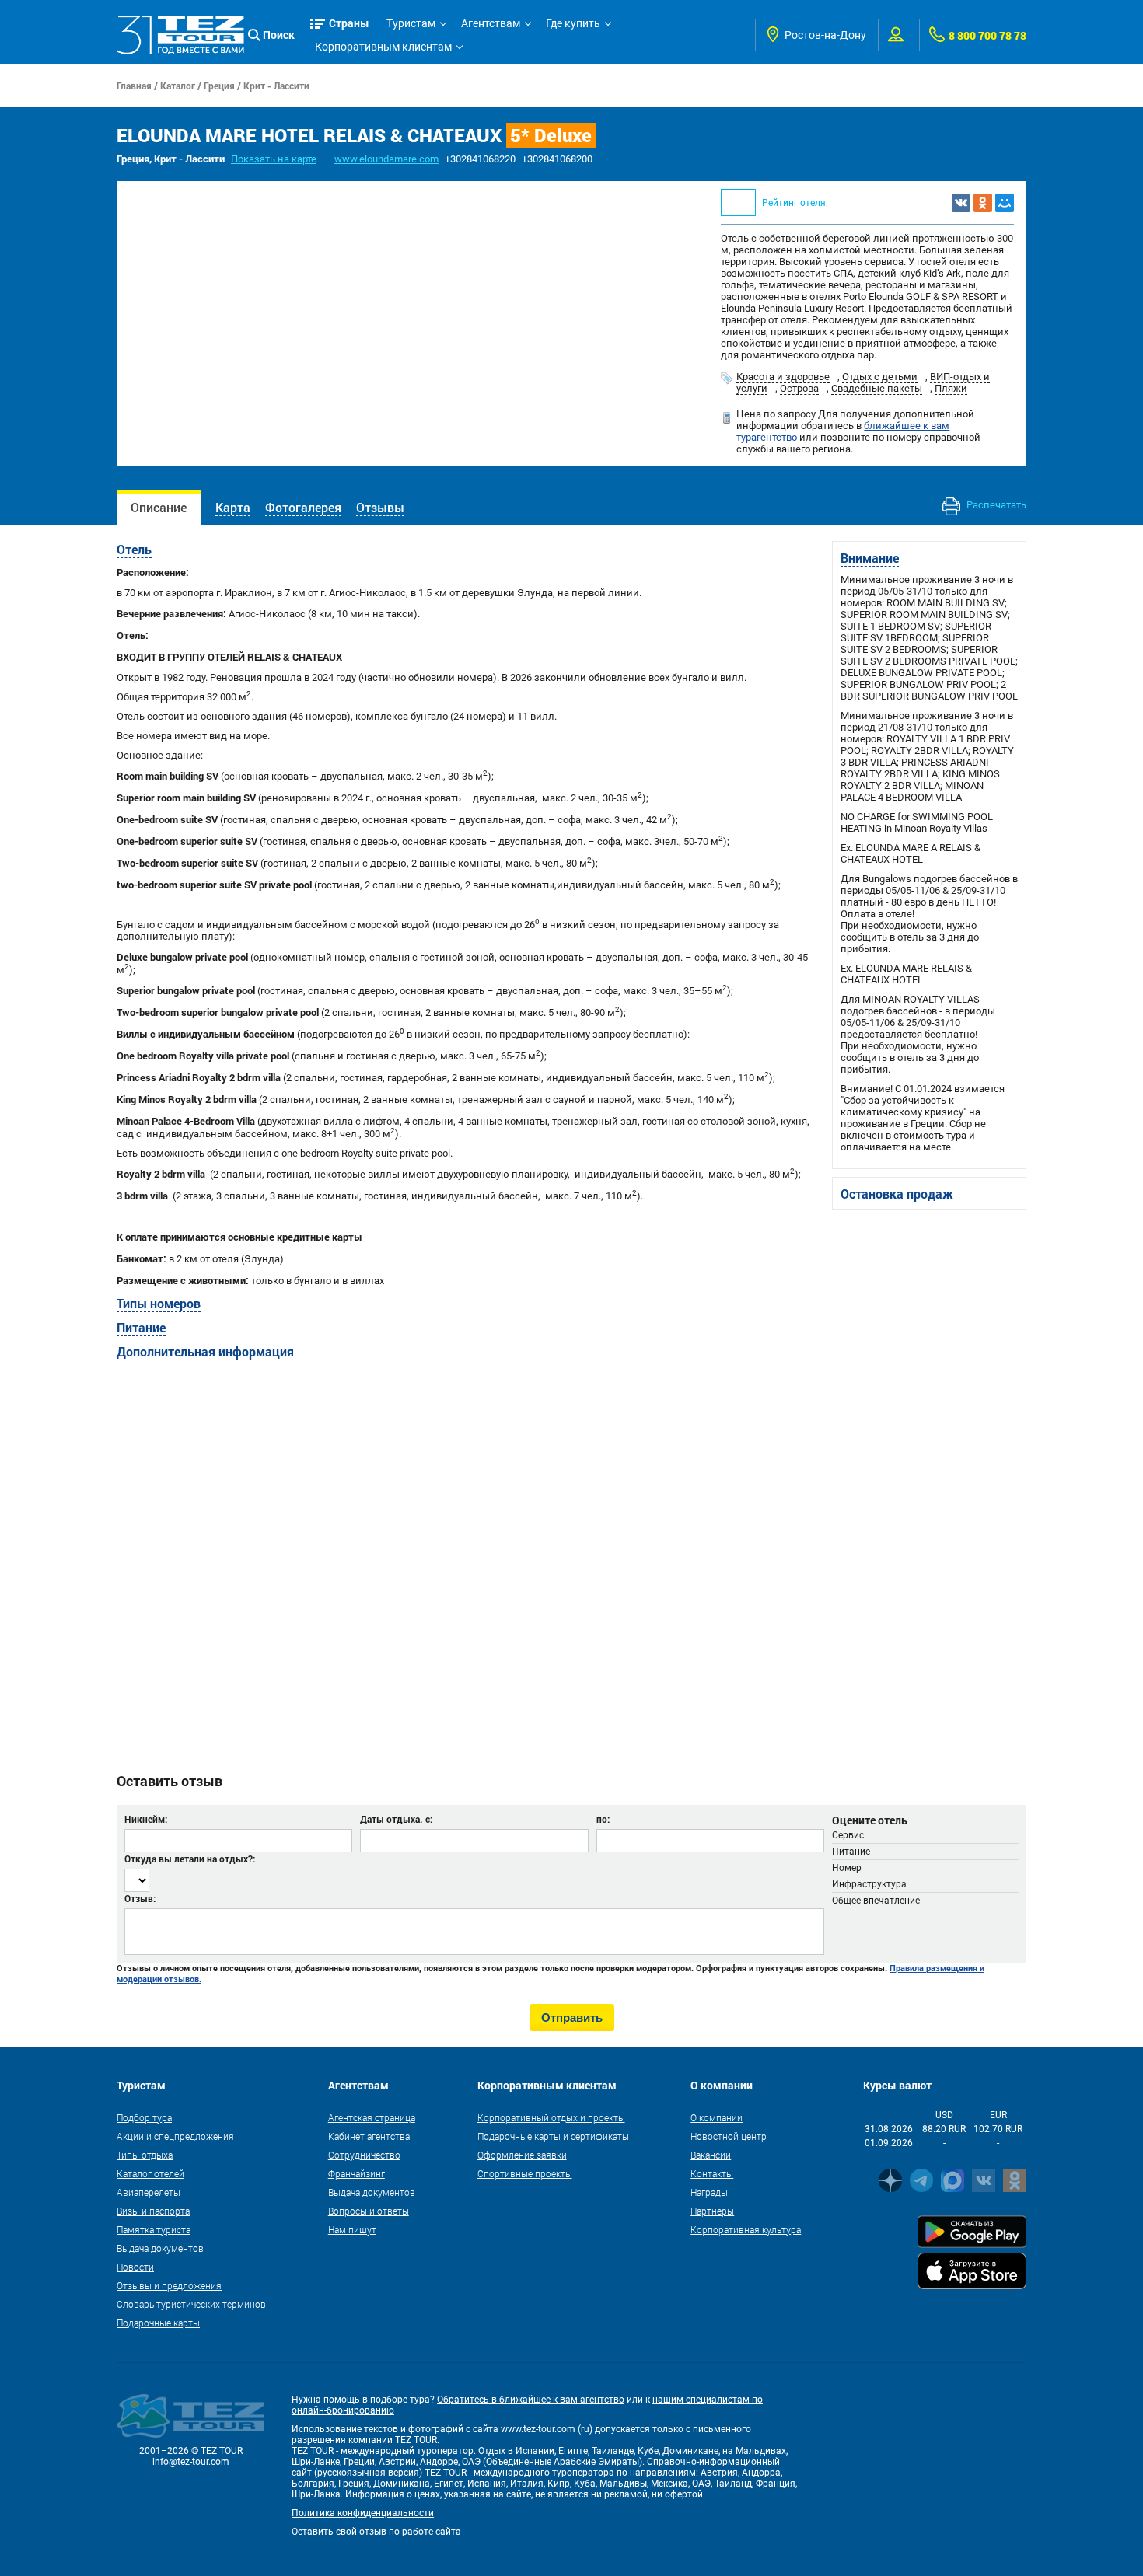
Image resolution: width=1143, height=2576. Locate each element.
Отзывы (380, 507)
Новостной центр (729, 2136)
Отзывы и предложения (169, 2285)
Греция (219, 86)
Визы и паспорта (153, 2211)
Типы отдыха (145, 2155)
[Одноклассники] (983, 203)
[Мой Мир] (1005, 203)
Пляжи (951, 388)
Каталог (178, 86)
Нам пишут (352, 2229)
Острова (799, 388)
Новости (135, 2267)
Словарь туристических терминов (191, 2304)
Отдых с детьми (880, 377)
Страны (349, 23)
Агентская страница (372, 2117)
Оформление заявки (522, 2155)
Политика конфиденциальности (363, 2513)
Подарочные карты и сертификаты (553, 2136)
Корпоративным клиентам (383, 47)
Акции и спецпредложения (175, 2136)
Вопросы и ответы (369, 2211)
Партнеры (712, 2211)
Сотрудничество (364, 2155)
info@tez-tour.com (191, 2462)
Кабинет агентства (369, 2136)
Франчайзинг (357, 2173)
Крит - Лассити (276, 86)
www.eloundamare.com (386, 159)
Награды (709, 2192)
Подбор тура (144, 2117)
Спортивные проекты (525, 2173)
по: (603, 1819)
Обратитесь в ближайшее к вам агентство (531, 2400)
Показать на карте (274, 159)
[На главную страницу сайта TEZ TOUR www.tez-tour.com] (180, 35)
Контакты (712, 2173)
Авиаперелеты (149, 2192)
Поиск (279, 35)
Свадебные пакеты (877, 388)
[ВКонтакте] (961, 203)
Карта (233, 507)
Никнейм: (146, 1819)
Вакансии (711, 2155)
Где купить (573, 23)
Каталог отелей (150, 2173)
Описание (159, 507)
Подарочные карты (158, 2323)
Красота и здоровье (783, 377)
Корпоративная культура (746, 2229)
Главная (134, 86)
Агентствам (491, 23)
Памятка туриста (154, 2229)
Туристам (411, 23)
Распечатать (995, 505)
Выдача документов (160, 2248)
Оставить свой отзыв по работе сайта (376, 2532)
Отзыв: (140, 1898)
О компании (717, 2117)
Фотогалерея (303, 507)
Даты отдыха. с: (396, 1819)
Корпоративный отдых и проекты (551, 2117)
